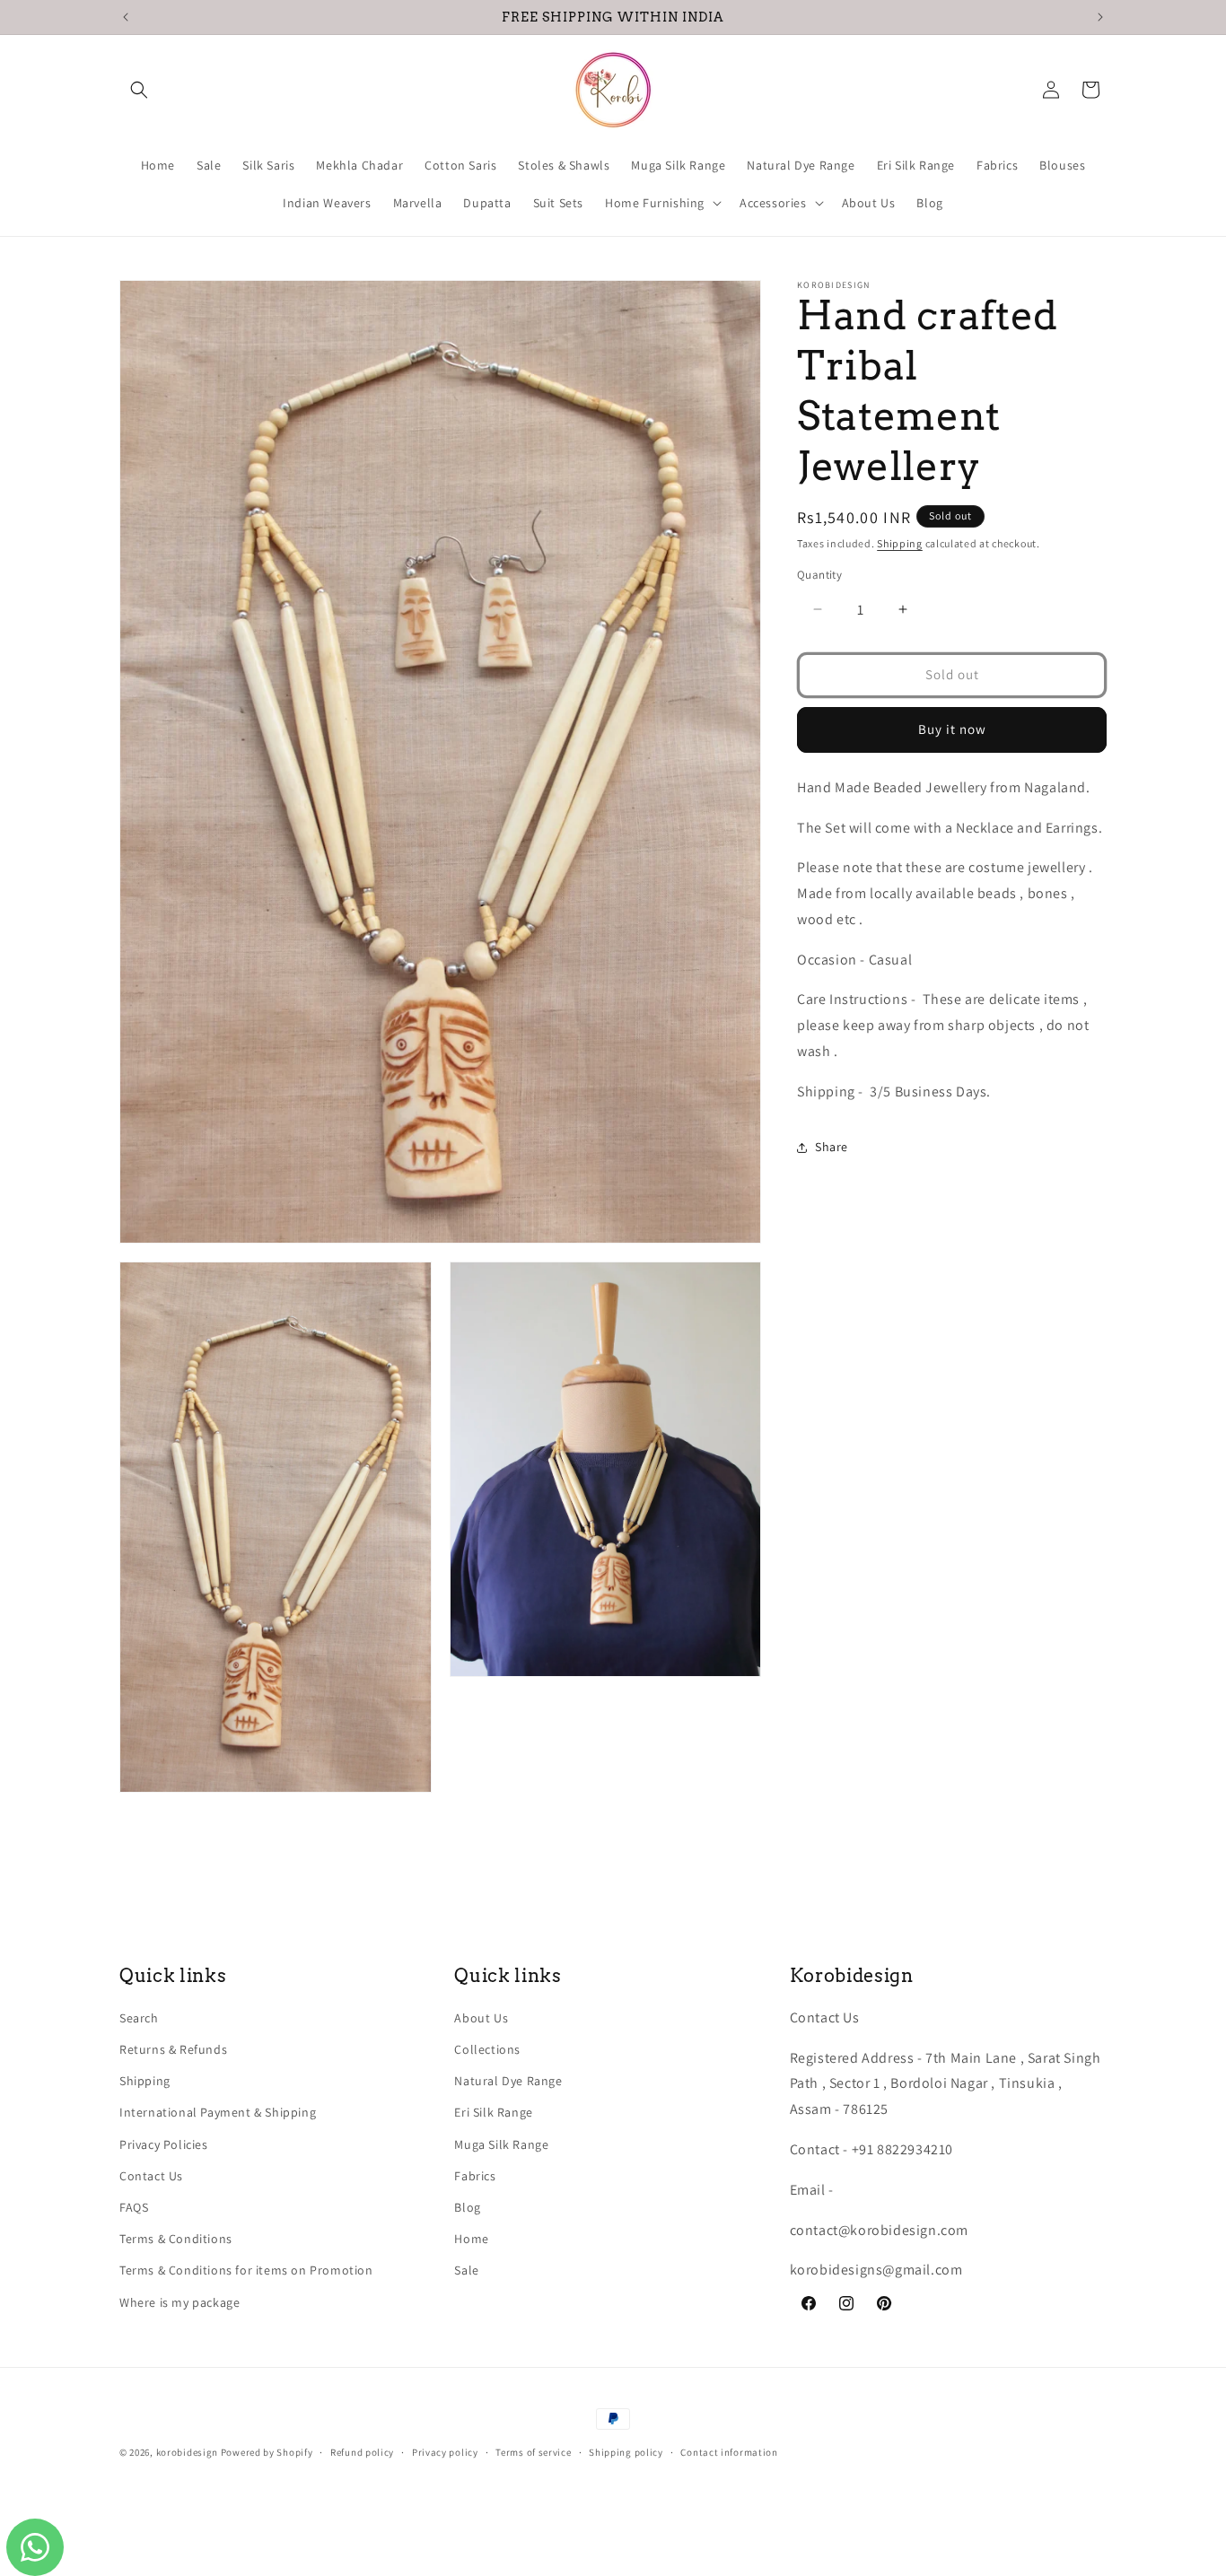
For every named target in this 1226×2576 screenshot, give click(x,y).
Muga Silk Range (501, 2144)
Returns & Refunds (173, 2050)
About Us (481, 2018)
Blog (467, 2207)
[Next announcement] (1100, 17)
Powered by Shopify (267, 2452)
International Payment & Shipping (218, 2113)
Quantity (819, 575)
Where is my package (180, 2302)
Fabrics (475, 2176)
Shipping (900, 543)
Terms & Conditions (176, 2240)
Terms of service (533, 2452)
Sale (466, 2271)
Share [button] (832, 1147)
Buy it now (952, 729)
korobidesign (187, 2452)
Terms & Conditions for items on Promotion (246, 2271)
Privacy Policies (164, 2144)
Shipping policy (626, 2452)
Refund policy (362, 2452)
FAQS (134, 2207)
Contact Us (151, 2176)
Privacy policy (445, 2452)
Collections (487, 2050)
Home (471, 2240)
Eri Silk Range (493, 2113)
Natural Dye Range (508, 2082)
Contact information (729, 2452)
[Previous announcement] (126, 17)
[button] (139, 90)
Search (139, 2018)
